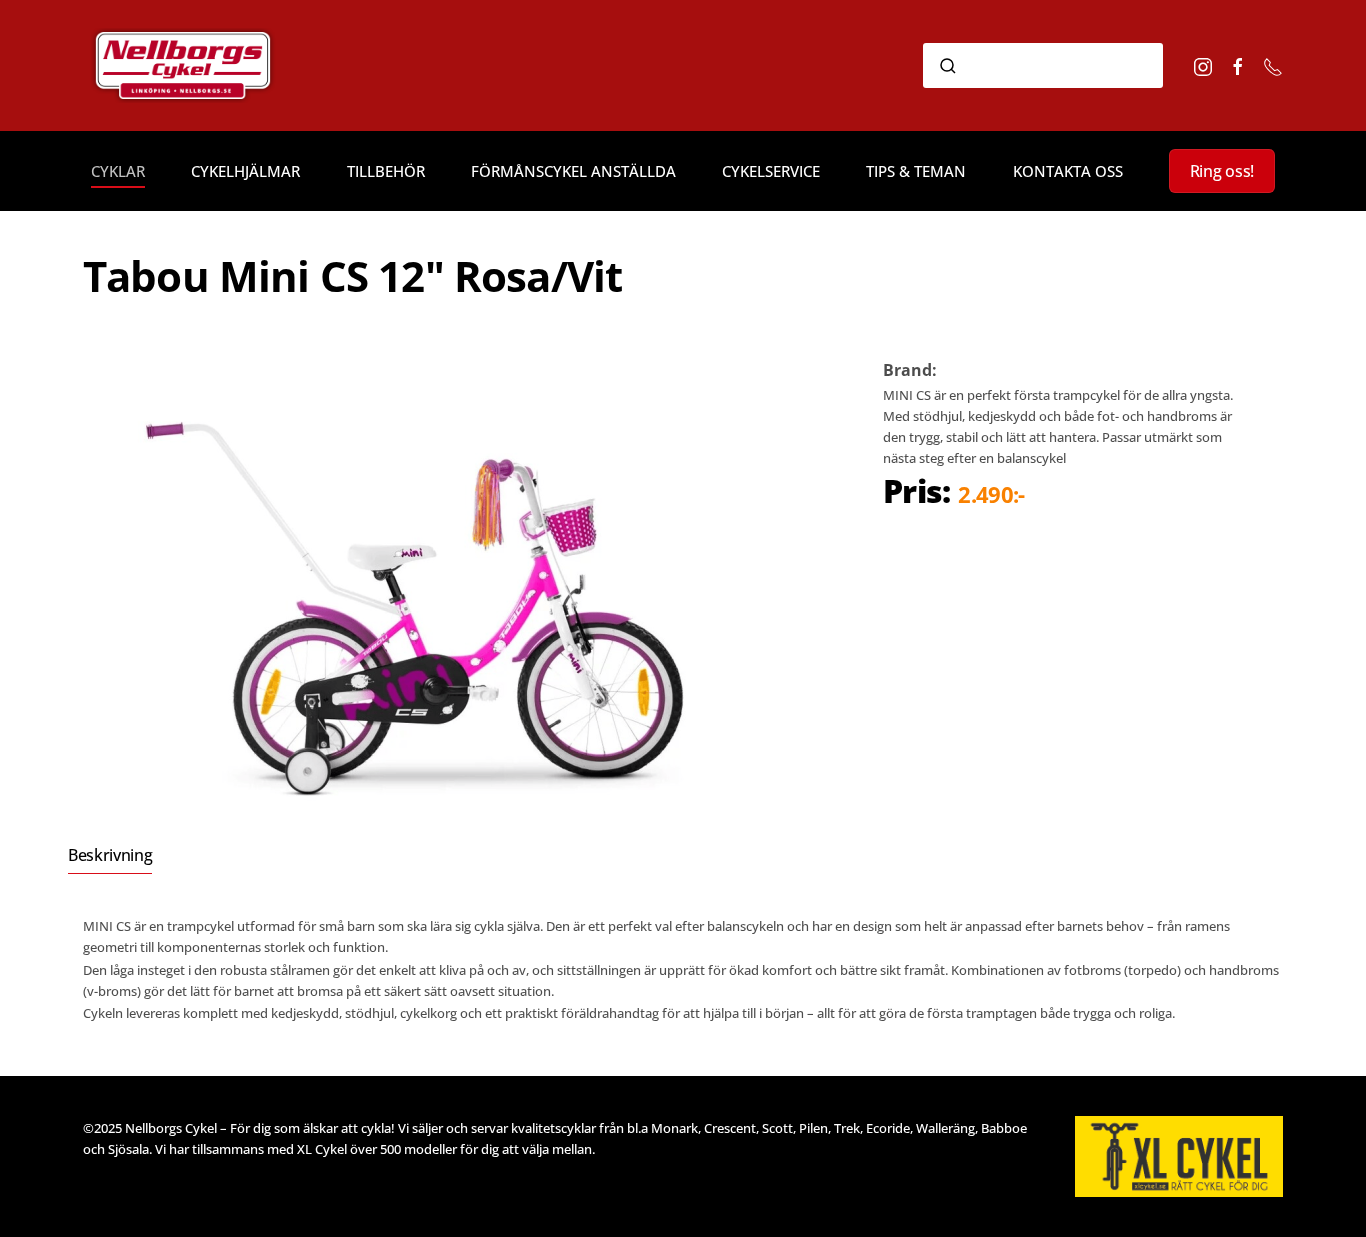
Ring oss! (1222, 171)
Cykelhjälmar (245, 171)
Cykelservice (771, 171)
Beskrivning (110, 855)
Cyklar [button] (118, 171)
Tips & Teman (916, 171)
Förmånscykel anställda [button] (573, 171)
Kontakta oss (1068, 171)
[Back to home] (211, 65)
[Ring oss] (1273, 64)
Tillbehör (386, 171)
